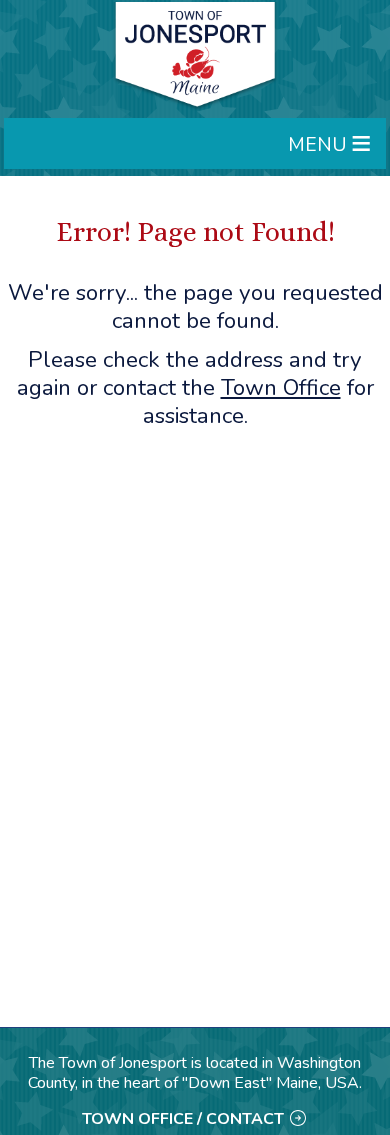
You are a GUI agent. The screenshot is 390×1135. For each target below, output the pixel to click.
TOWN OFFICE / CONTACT (183, 1119)
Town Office (281, 387)
